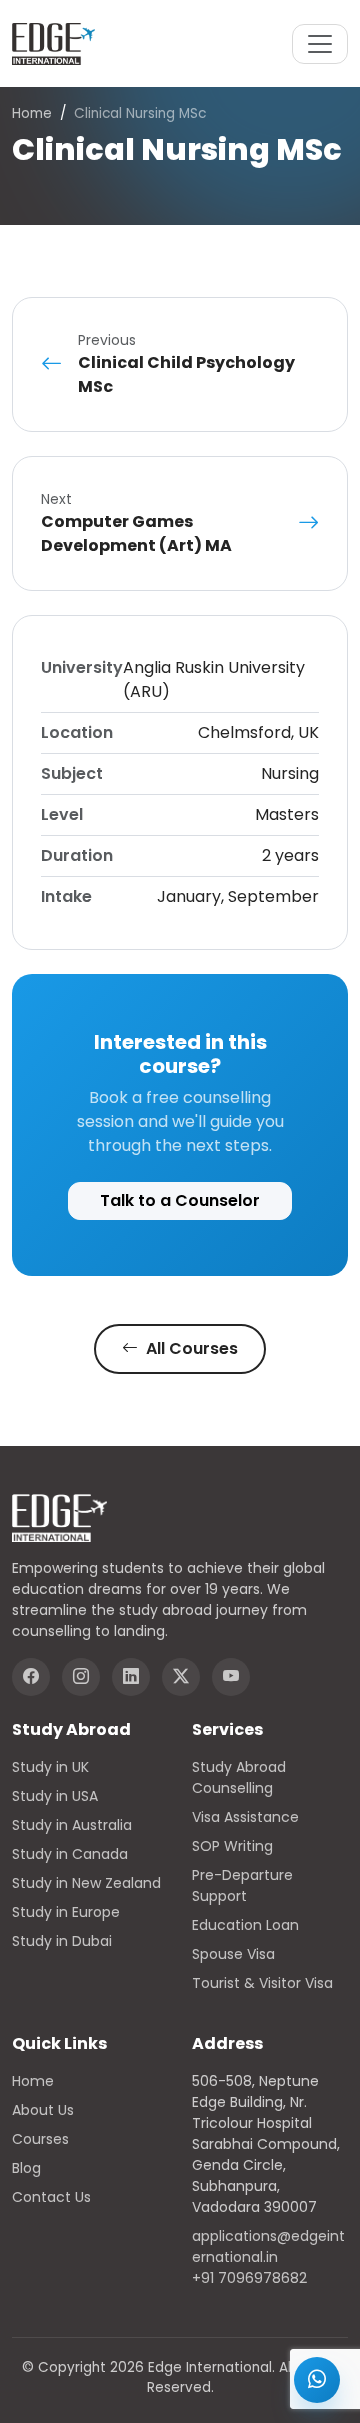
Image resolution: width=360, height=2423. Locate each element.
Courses (40, 2139)
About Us (43, 2110)
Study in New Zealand (86, 1883)
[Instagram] (81, 1677)
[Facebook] (31, 1677)
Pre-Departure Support (242, 1885)
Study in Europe (66, 1912)
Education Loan (245, 1925)
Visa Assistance (245, 1817)
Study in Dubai (62, 1941)
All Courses (190, 1348)
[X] (181, 1677)
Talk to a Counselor (180, 1200)
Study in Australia (72, 1825)
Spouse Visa (233, 1954)
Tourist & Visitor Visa (262, 1983)
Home (32, 113)
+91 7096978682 (249, 2278)
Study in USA (55, 1796)
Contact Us (51, 2197)
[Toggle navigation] (320, 44)
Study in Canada (70, 1854)
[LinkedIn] (131, 1677)
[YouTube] (231, 1677)
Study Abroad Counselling (239, 1777)
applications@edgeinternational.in (268, 2246)
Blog (26, 2168)
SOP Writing (232, 1846)
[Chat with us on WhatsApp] (317, 2380)
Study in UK (50, 1767)
